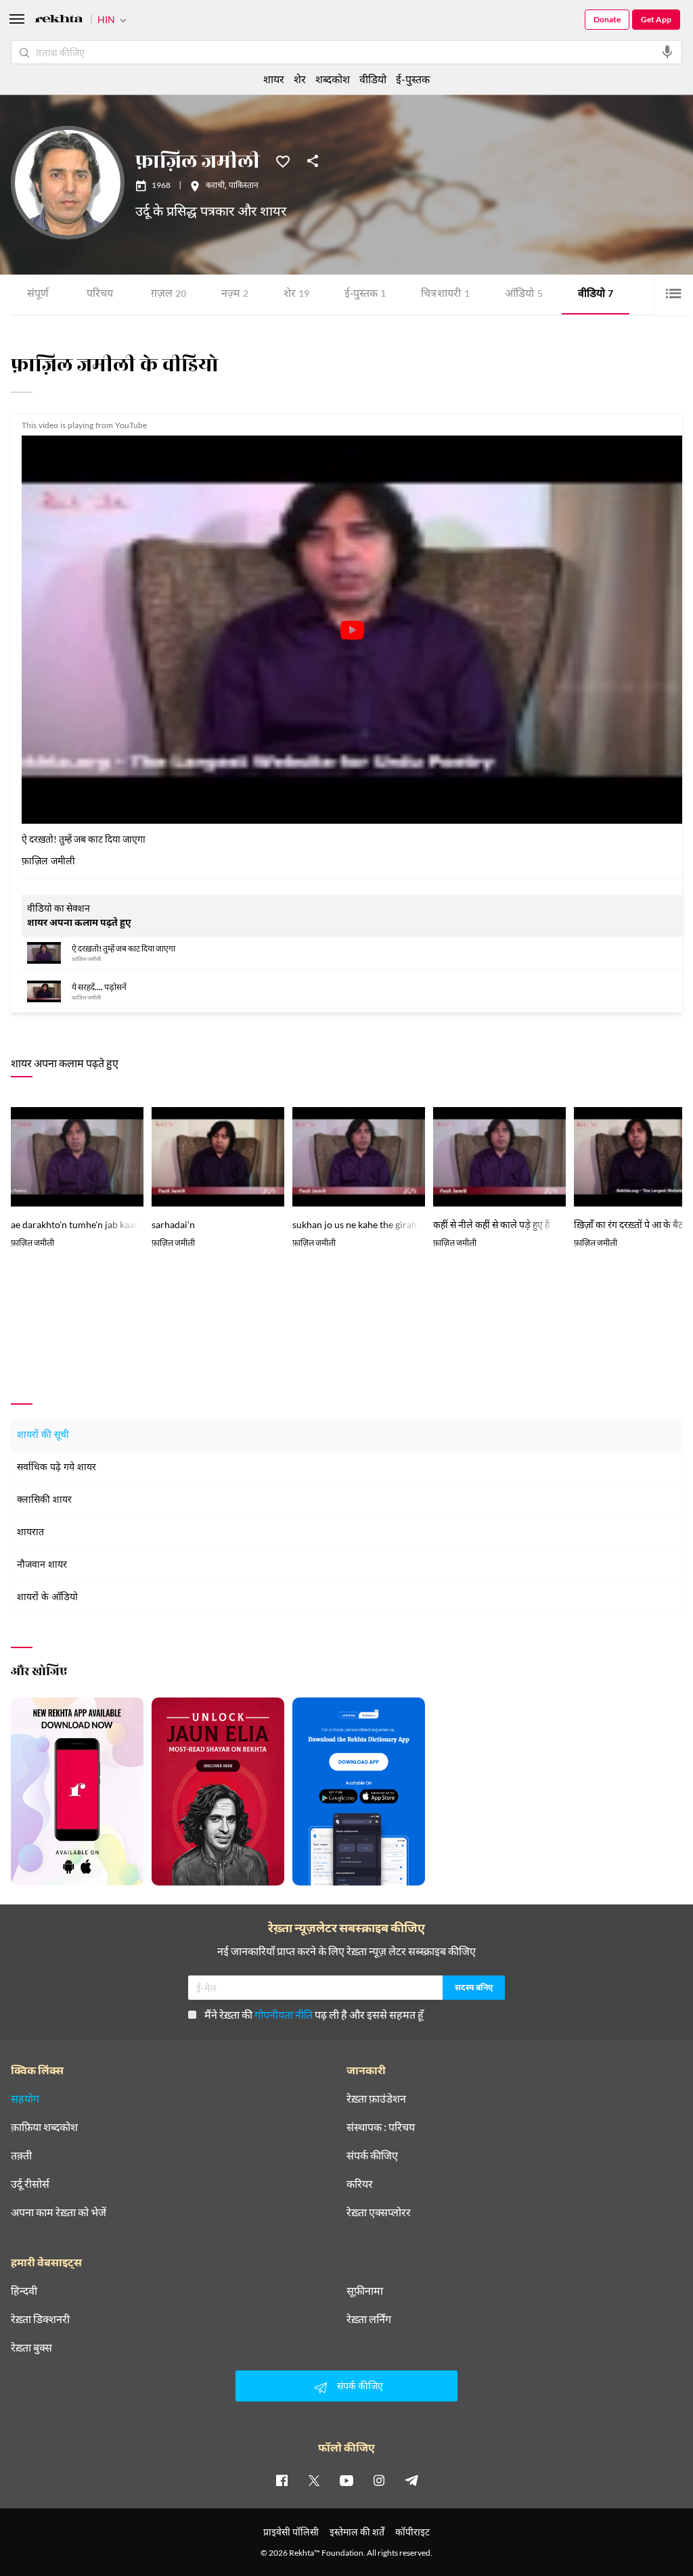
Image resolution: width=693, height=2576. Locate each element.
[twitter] (314, 2480)
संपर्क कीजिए (372, 2155)
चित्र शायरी (445, 295)
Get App (656, 19)
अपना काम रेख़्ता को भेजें (59, 2212)
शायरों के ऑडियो (47, 1598)
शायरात (30, 1533)
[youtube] (346, 2480)
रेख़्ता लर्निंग (369, 2319)
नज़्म (235, 295)
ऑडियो (524, 295)
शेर (296, 295)
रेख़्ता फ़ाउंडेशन (376, 2099)
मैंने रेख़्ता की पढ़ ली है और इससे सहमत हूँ (314, 2014)
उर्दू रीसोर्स (30, 2184)
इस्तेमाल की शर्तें (357, 2532)
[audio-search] (667, 52)
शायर (274, 79)
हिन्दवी (24, 2291)
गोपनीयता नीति (284, 2014)
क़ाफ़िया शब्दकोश (44, 2127)
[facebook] (282, 2480)
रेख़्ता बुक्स (31, 2347)
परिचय (100, 295)
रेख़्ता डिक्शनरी (40, 2319)
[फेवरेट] (283, 160)
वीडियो (596, 295)
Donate (607, 19)
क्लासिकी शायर (44, 1500)
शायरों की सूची (43, 1435)
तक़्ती (21, 2155)
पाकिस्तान (244, 186)
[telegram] (411, 2480)
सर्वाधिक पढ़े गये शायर (57, 1468)
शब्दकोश (333, 79)
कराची (215, 186)
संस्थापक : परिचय (381, 2127)
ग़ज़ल (169, 295)
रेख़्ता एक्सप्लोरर (379, 2212)
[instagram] (379, 2480)
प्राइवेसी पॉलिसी (291, 2532)
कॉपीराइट (412, 2532)
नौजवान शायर (42, 1565)
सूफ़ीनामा (365, 2291)
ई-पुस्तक (365, 295)
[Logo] (59, 21)
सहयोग (25, 2099)
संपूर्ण (38, 295)
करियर (360, 2184)
